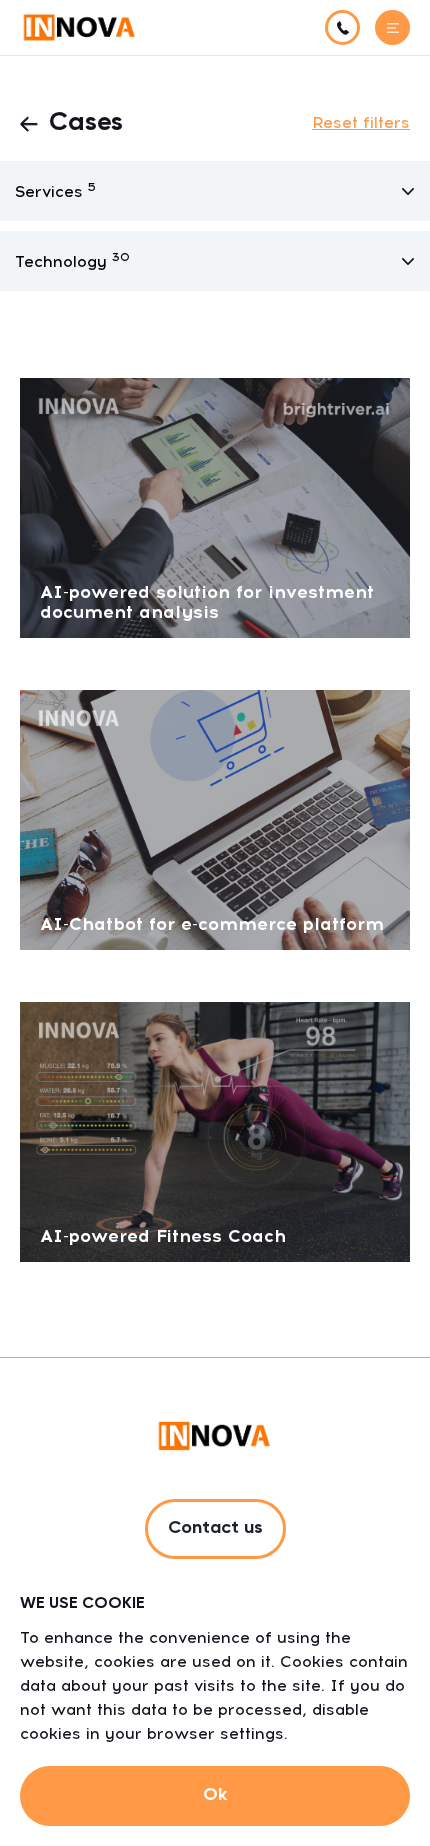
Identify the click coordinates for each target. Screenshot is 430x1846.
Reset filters (361, 122)
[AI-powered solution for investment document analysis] (215, 506)
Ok (215, 1795)
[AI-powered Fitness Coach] (215, 1130)
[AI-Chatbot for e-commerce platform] (215, 818)
